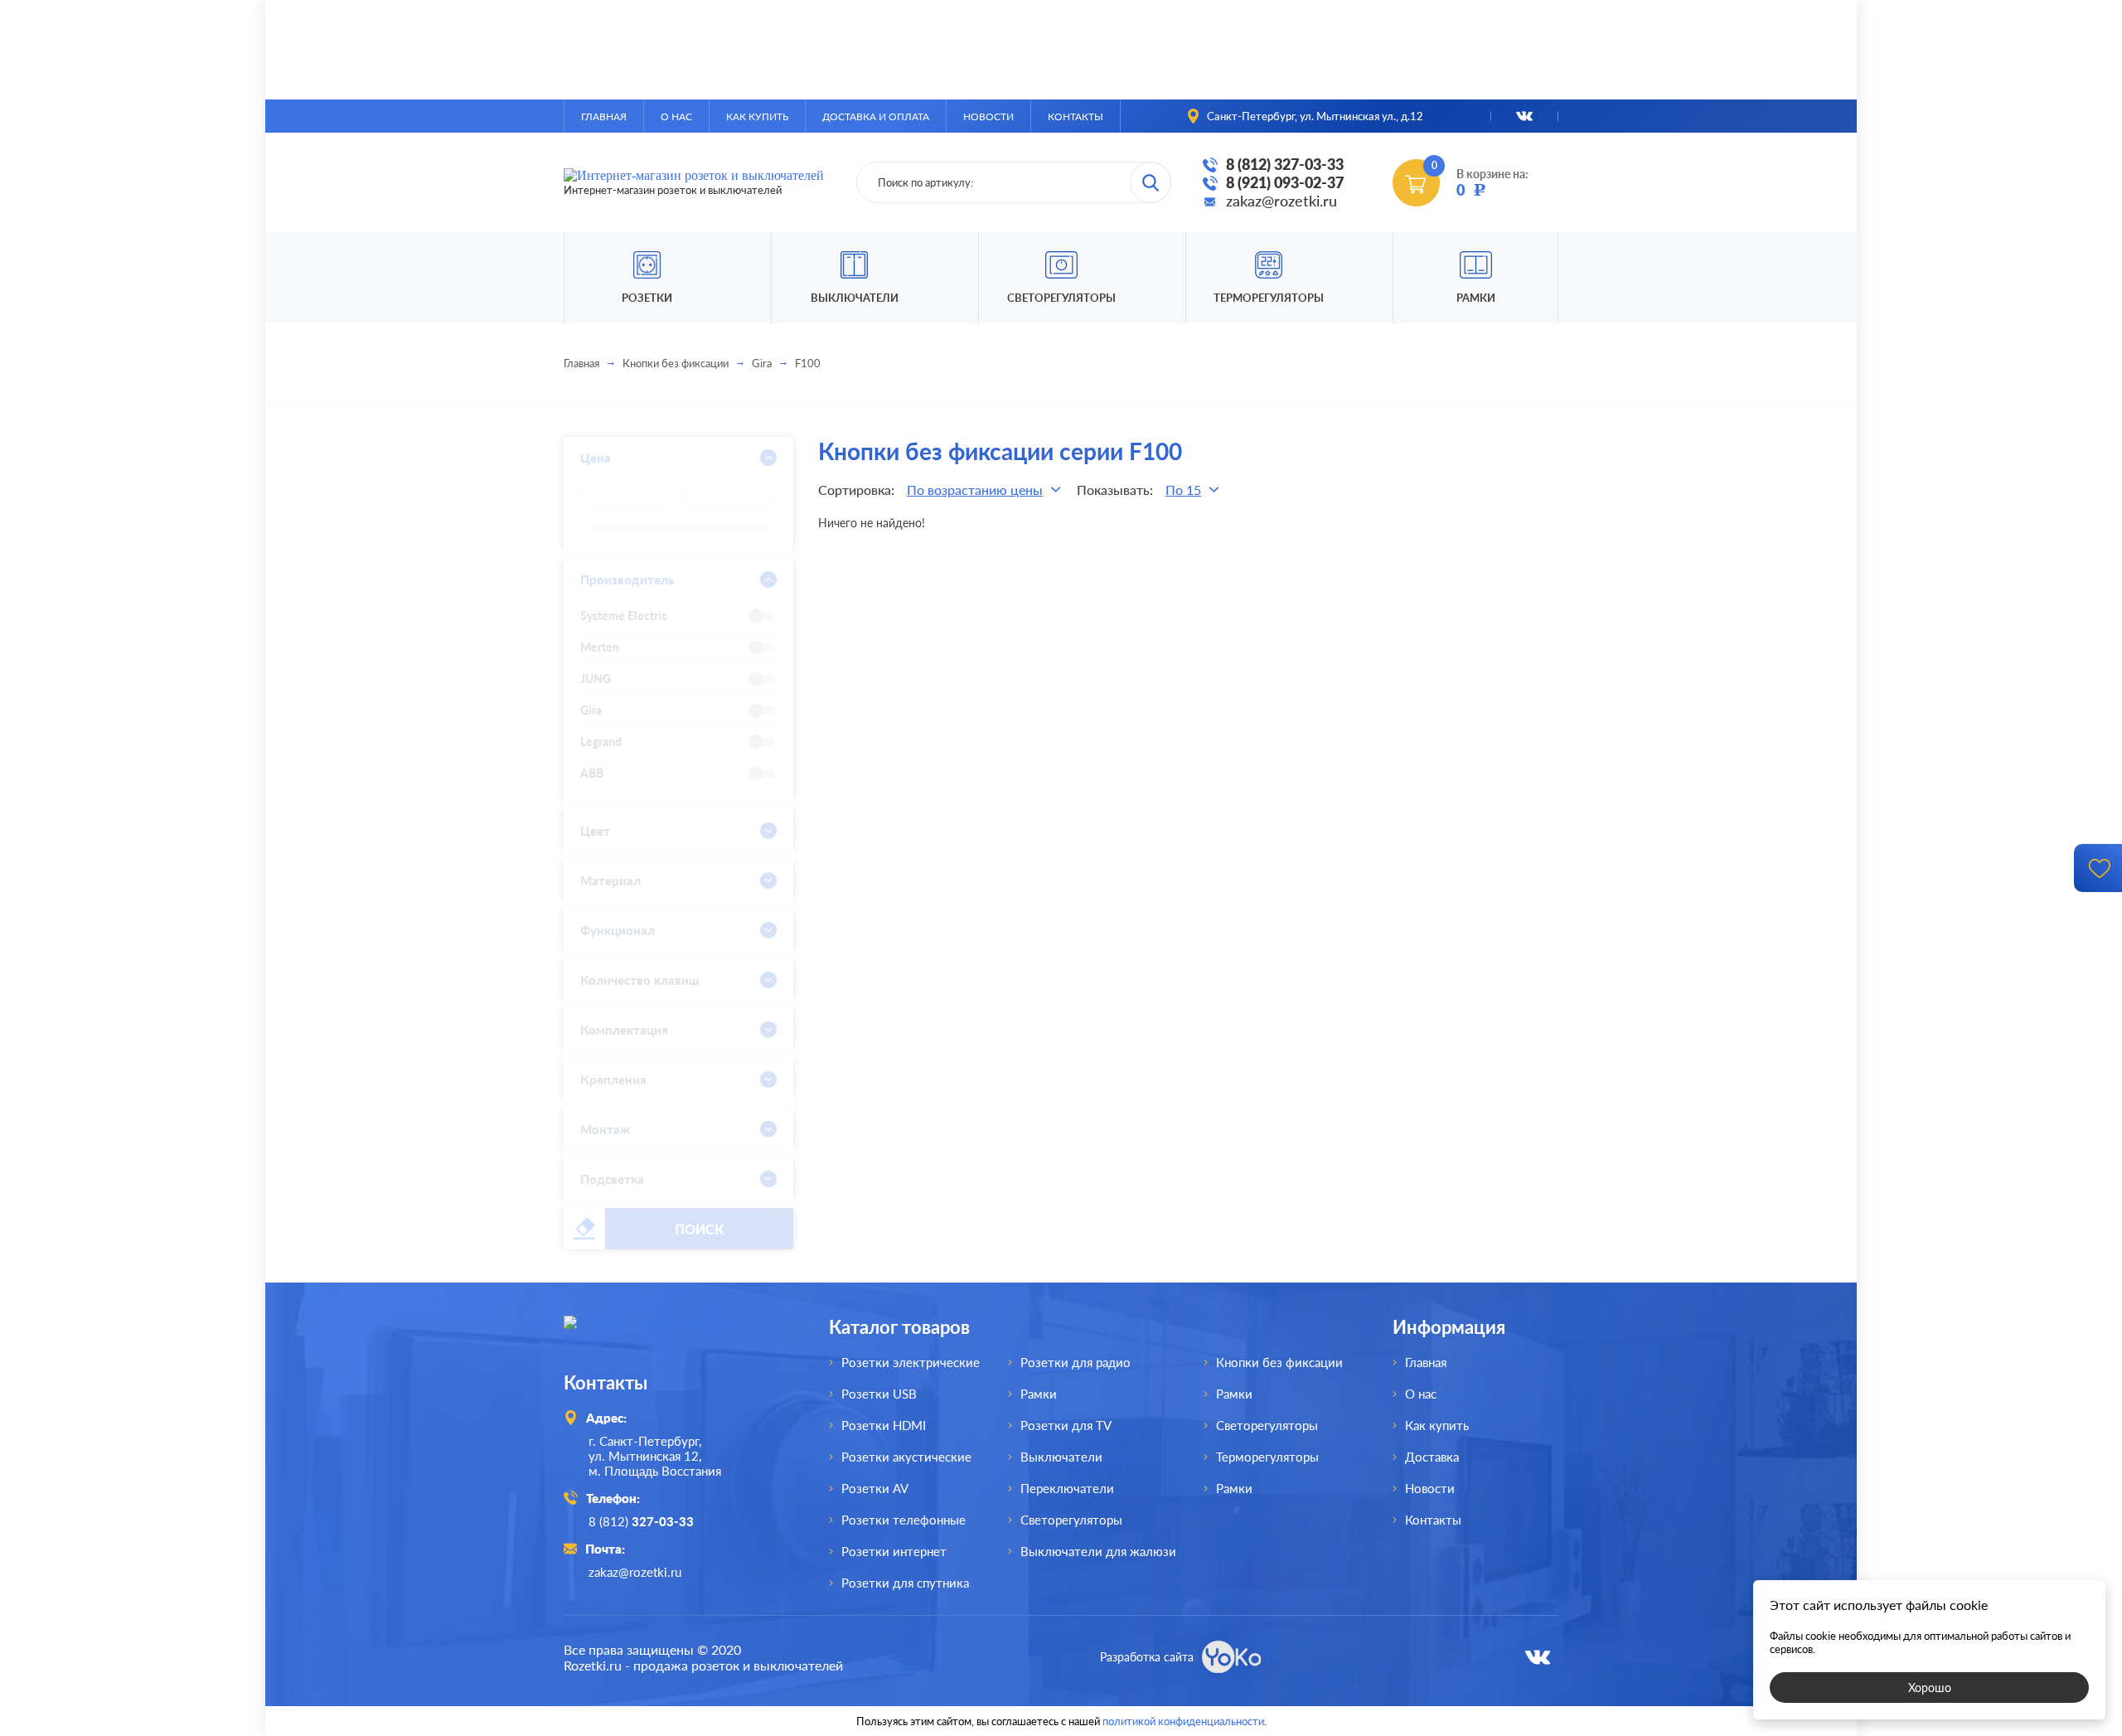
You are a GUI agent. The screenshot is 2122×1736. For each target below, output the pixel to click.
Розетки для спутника (905, 1583)
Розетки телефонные (904, 1520)
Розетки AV (875, 1488)
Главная (604, 116)
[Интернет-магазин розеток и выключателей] (671, 1338)
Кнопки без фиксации (676, 363)
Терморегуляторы (1269, 298)
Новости (988, 116)
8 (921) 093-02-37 (1285, 182)
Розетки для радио (1076, 1362)
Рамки (1476, 298)
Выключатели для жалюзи (1098, 1551)
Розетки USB (879, 1394)
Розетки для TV (1066, 1425)
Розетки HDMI (884, 1425)
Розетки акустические (906, 1457)
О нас (676, 116)
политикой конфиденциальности (1183, 1721)
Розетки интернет (894, 1551)
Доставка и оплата (876, 116)
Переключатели (1067, 1488)
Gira (762, 363)
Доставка (1432, 1457)
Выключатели (1061, 1457)
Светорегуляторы (1061, 298)
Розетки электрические (911, 1362)
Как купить (757, 116)
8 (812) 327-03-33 (1285, 164)
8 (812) (641, 1521)
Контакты (1076, 116)
